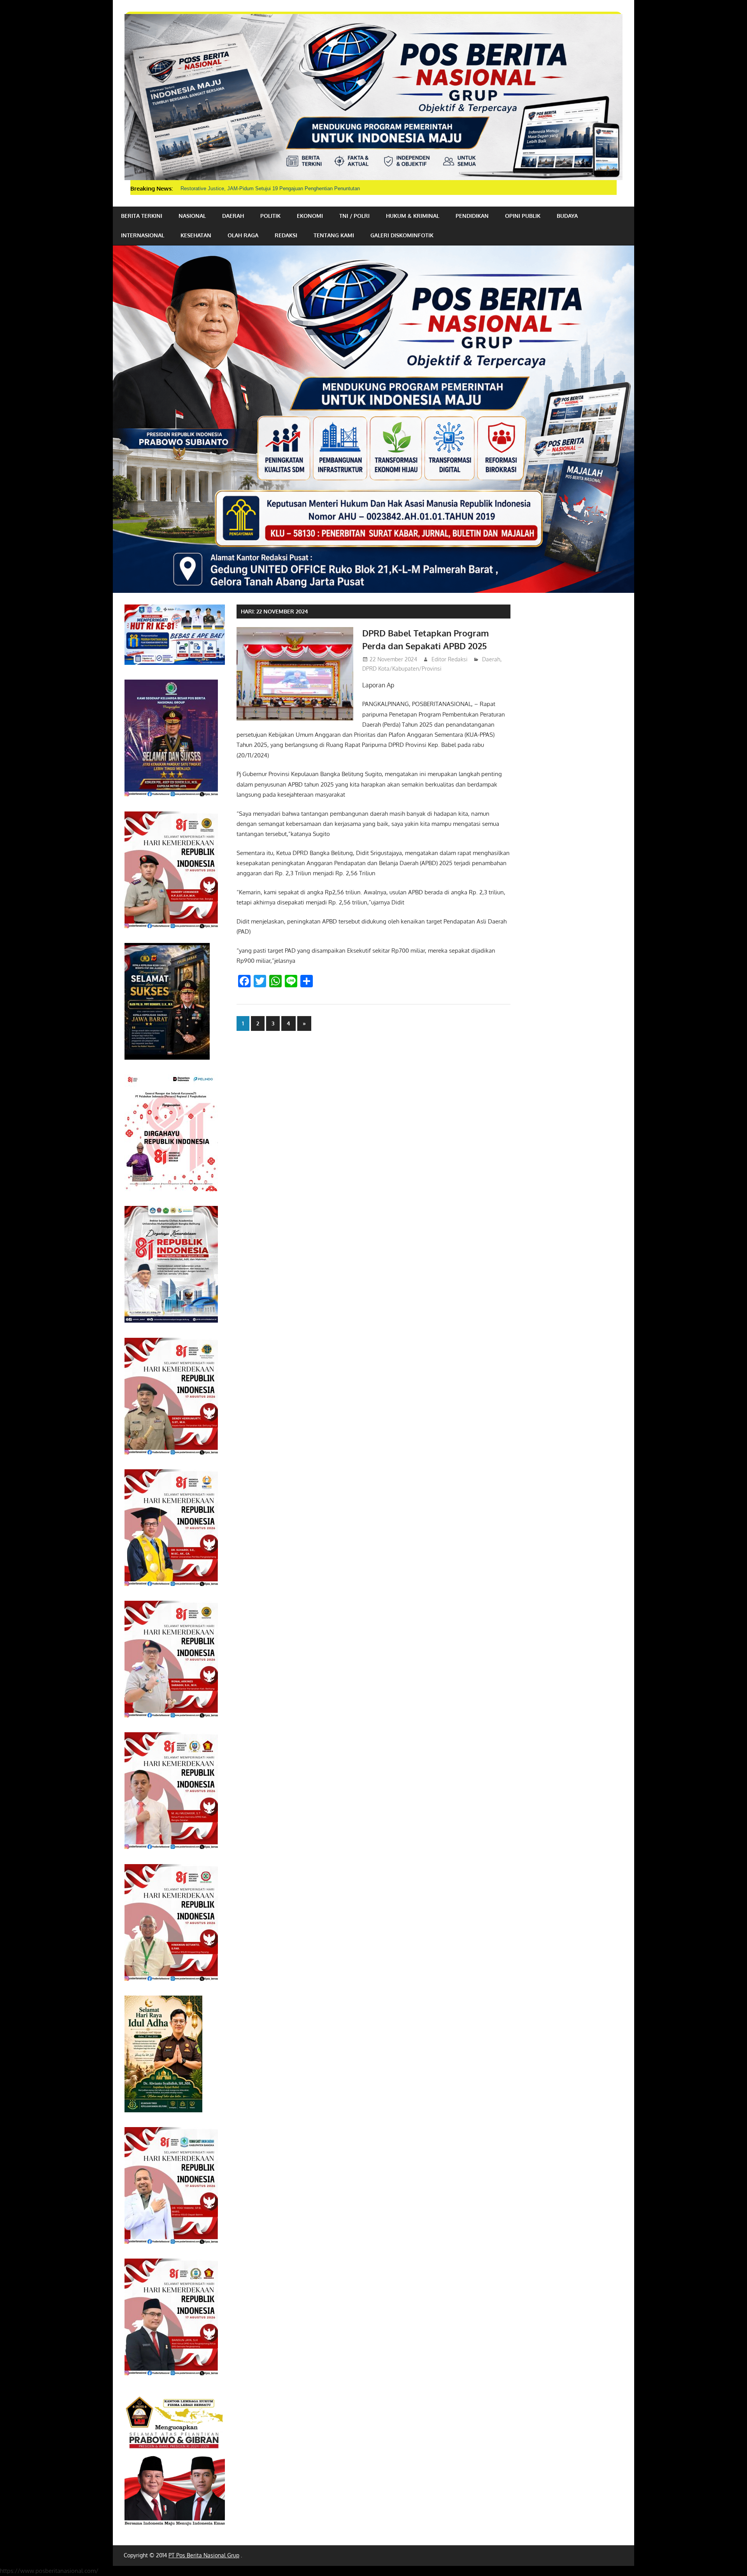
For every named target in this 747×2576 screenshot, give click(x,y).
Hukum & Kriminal (413, 216)
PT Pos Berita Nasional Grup (204, 2555)
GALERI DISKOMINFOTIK (402, 235)
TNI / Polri (354, 216)
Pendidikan (472, 216)
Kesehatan (196, 235)
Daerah (233, 216)
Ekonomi (310, 216)
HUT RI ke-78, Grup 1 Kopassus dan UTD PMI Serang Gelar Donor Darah (264, 188)
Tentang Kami (334, 235)
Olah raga (243, 235)
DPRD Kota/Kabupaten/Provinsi (402, 669)
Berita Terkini (142, 216)
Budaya (567, 216)
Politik (270, 216)
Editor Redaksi (450, 659)
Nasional (192, 216)
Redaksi (286, 235)
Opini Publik (523, 216)
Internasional (143, 235)
